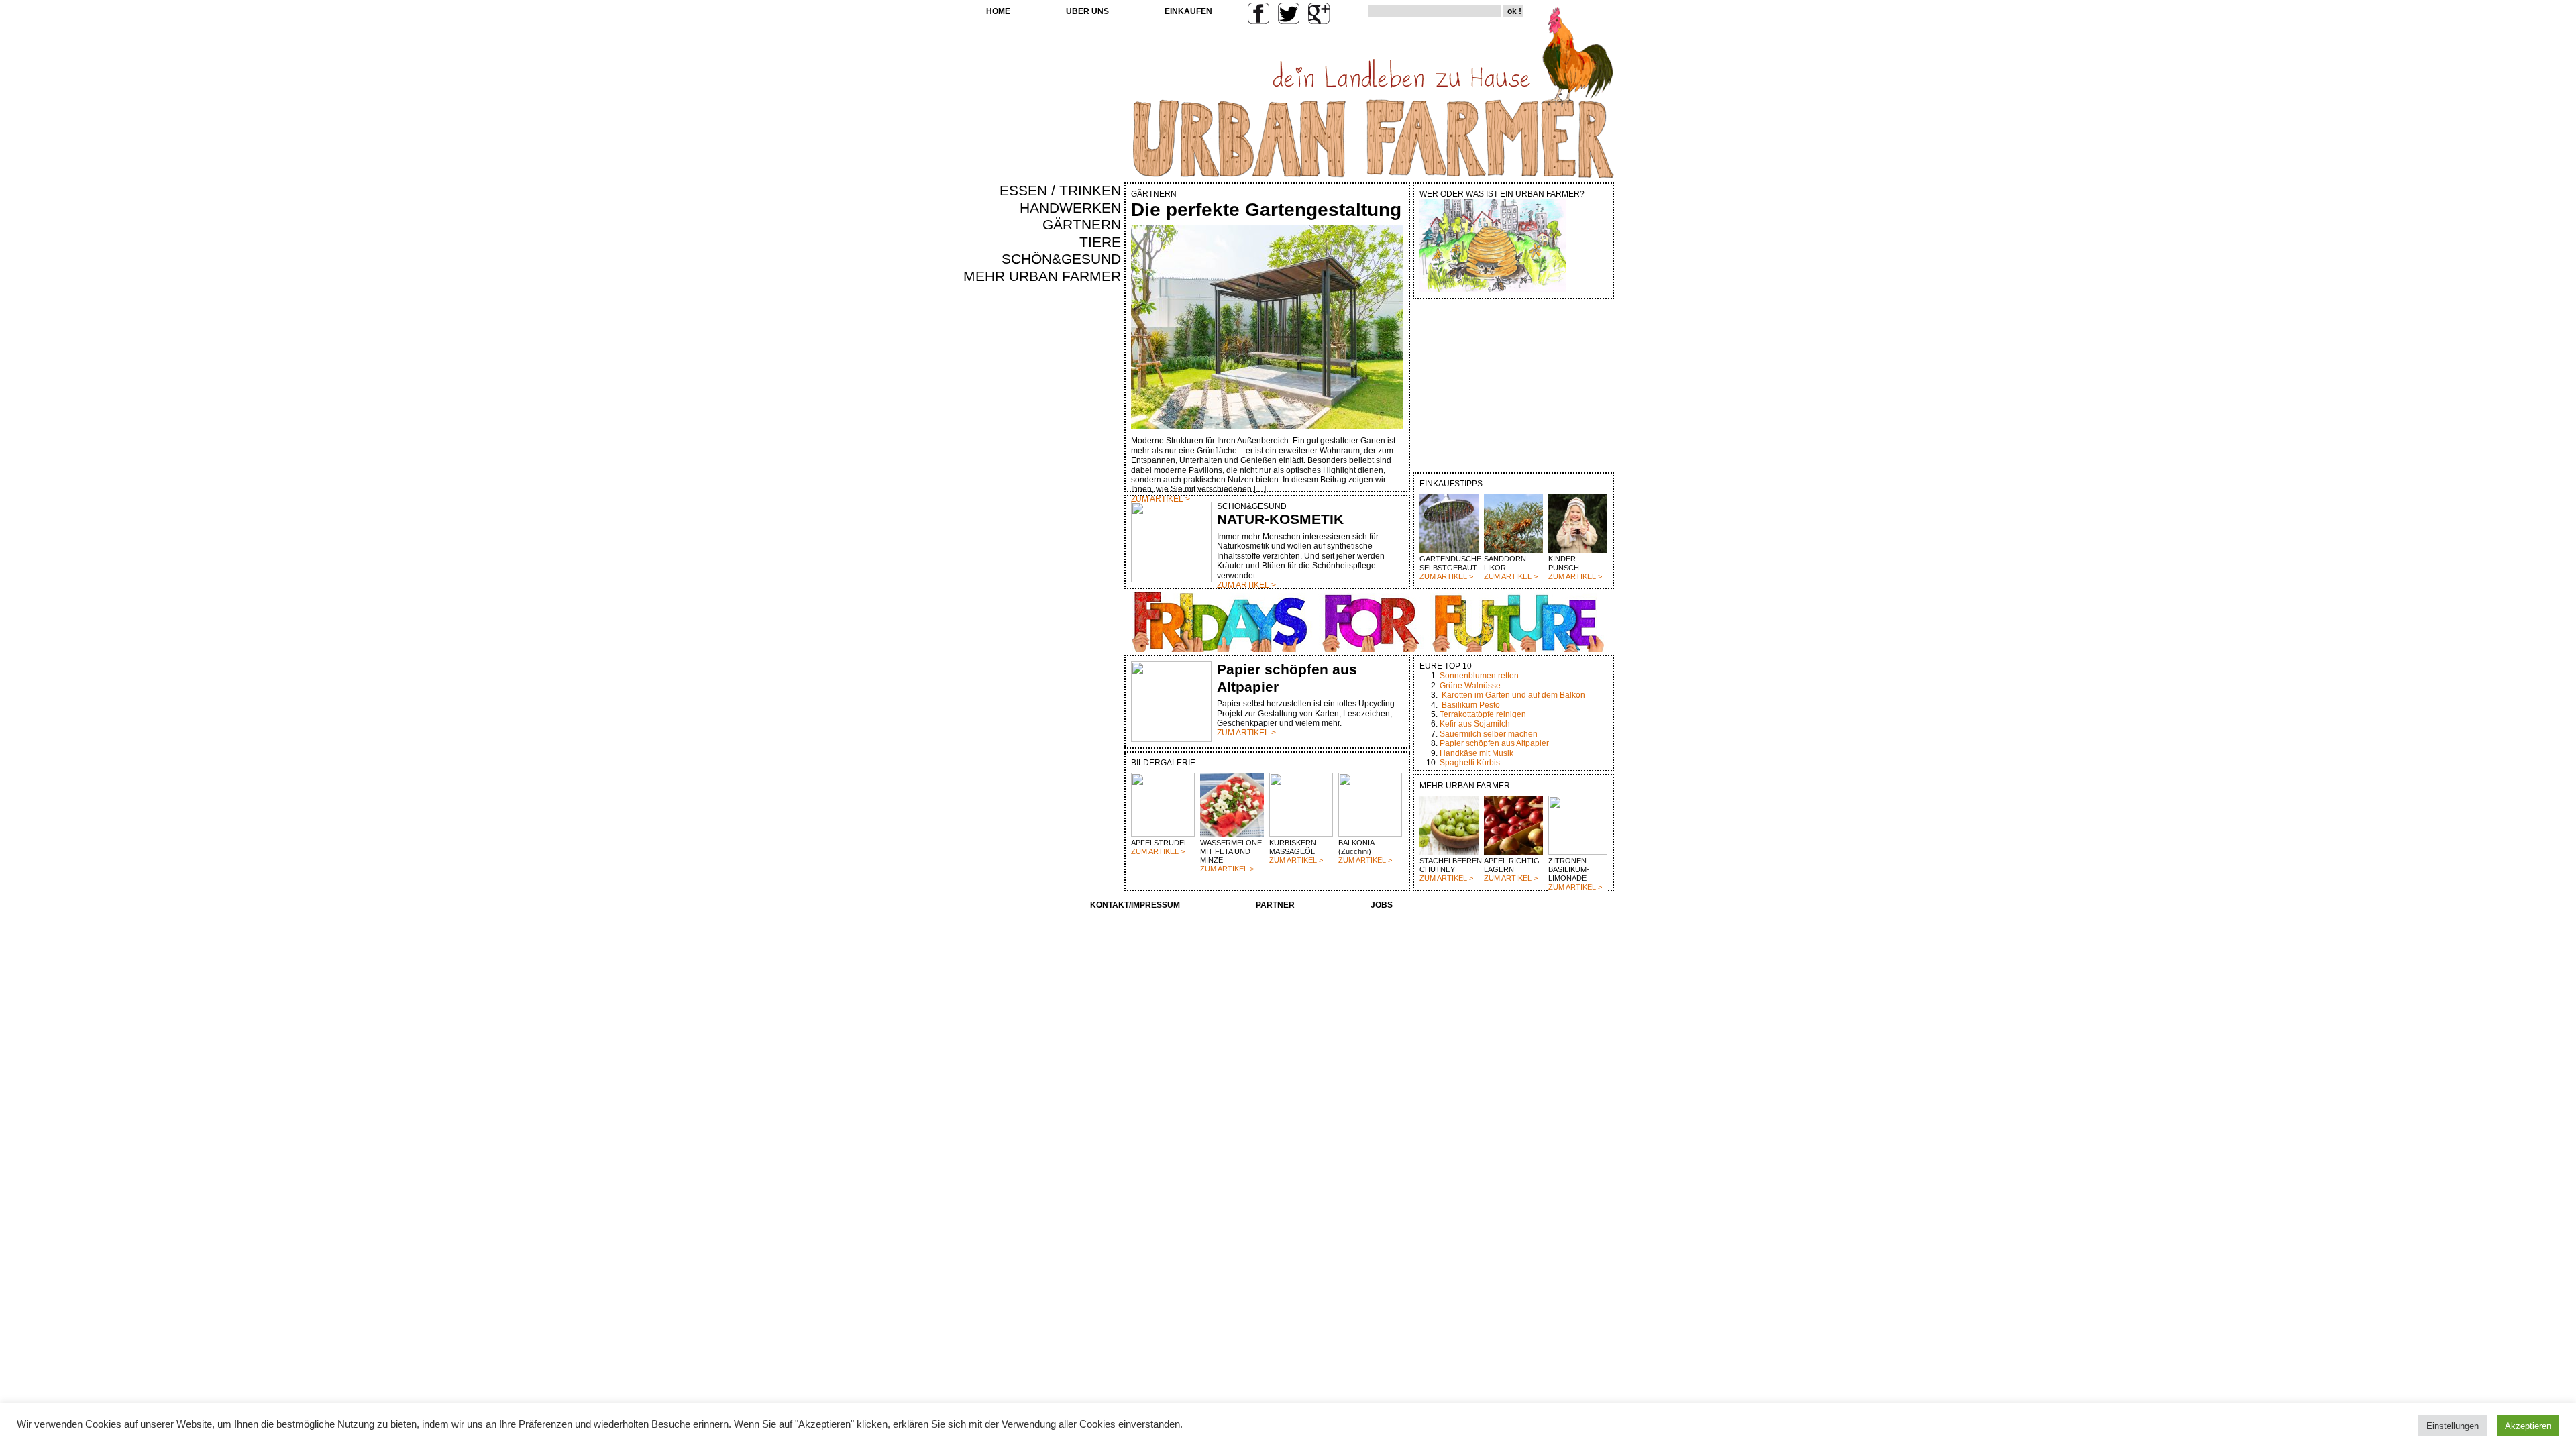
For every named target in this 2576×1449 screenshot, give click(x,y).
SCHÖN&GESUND (1061, 259)
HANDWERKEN (1070, 208)
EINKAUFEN (1188, 11)
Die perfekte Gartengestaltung (1266, 210)
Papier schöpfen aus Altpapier (1494, 743)
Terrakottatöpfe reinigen (1483, 714)
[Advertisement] (1081, 514)
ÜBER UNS (1087, 11)
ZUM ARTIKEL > (1446, 576)
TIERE (1100, 242)
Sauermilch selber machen (1489, 734)
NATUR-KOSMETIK (1280, 519)
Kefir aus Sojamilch (1475, 724)
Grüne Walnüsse (1470, 686)
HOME (998, 11)
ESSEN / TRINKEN (1060, 191)
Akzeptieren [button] (2528, 1426)
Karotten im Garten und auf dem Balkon (1513, 695)
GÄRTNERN (1082, 225)
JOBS (1382, 905)
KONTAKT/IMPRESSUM (1135, 905)
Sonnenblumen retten (1479, 676)
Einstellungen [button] (2453, 1426)
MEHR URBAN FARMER (1042, 276)
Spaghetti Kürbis (1470, 763)
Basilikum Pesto (1471, 705)
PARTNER (1275, 905)
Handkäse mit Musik (1477, 753)
